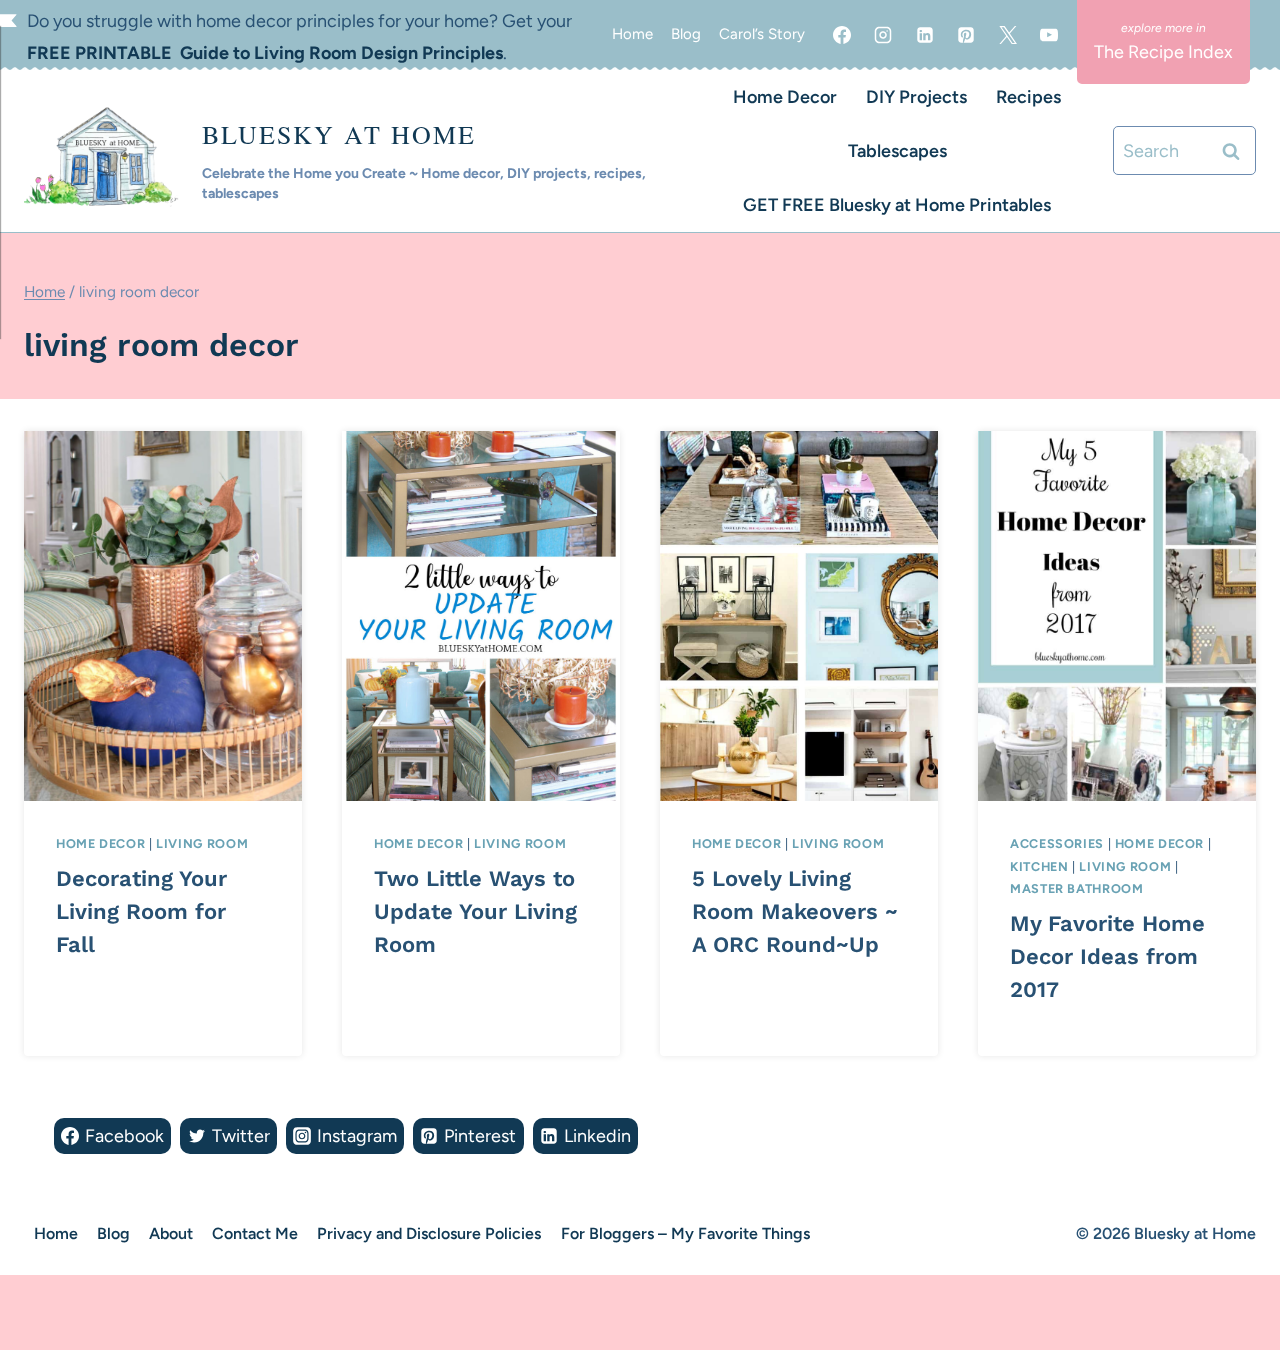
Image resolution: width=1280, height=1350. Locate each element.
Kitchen (1039, 866)
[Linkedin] (925, 35)
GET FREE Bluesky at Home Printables (897, 205)
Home (632, 34)
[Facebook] (842, 35)
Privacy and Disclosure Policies (429, 1233)
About (171, 1233)
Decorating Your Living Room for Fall (141, 911)
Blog (686, 34)
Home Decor (785, 97)
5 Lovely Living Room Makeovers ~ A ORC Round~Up (795, 911)
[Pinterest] (966, 35)
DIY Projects (916, 97)
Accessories (1057, 843)
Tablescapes (897, 151)
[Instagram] (883, 35)
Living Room (202, 843)
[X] (1008, 35)
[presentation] (163, 616)
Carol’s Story (762, 34)
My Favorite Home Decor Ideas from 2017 (1107, 956)
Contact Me (255, 1233)
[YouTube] (1049, 35)
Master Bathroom (1076, 888)
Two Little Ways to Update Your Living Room (475, 911)
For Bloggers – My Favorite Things (685, 1233)
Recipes (1028, 97)
